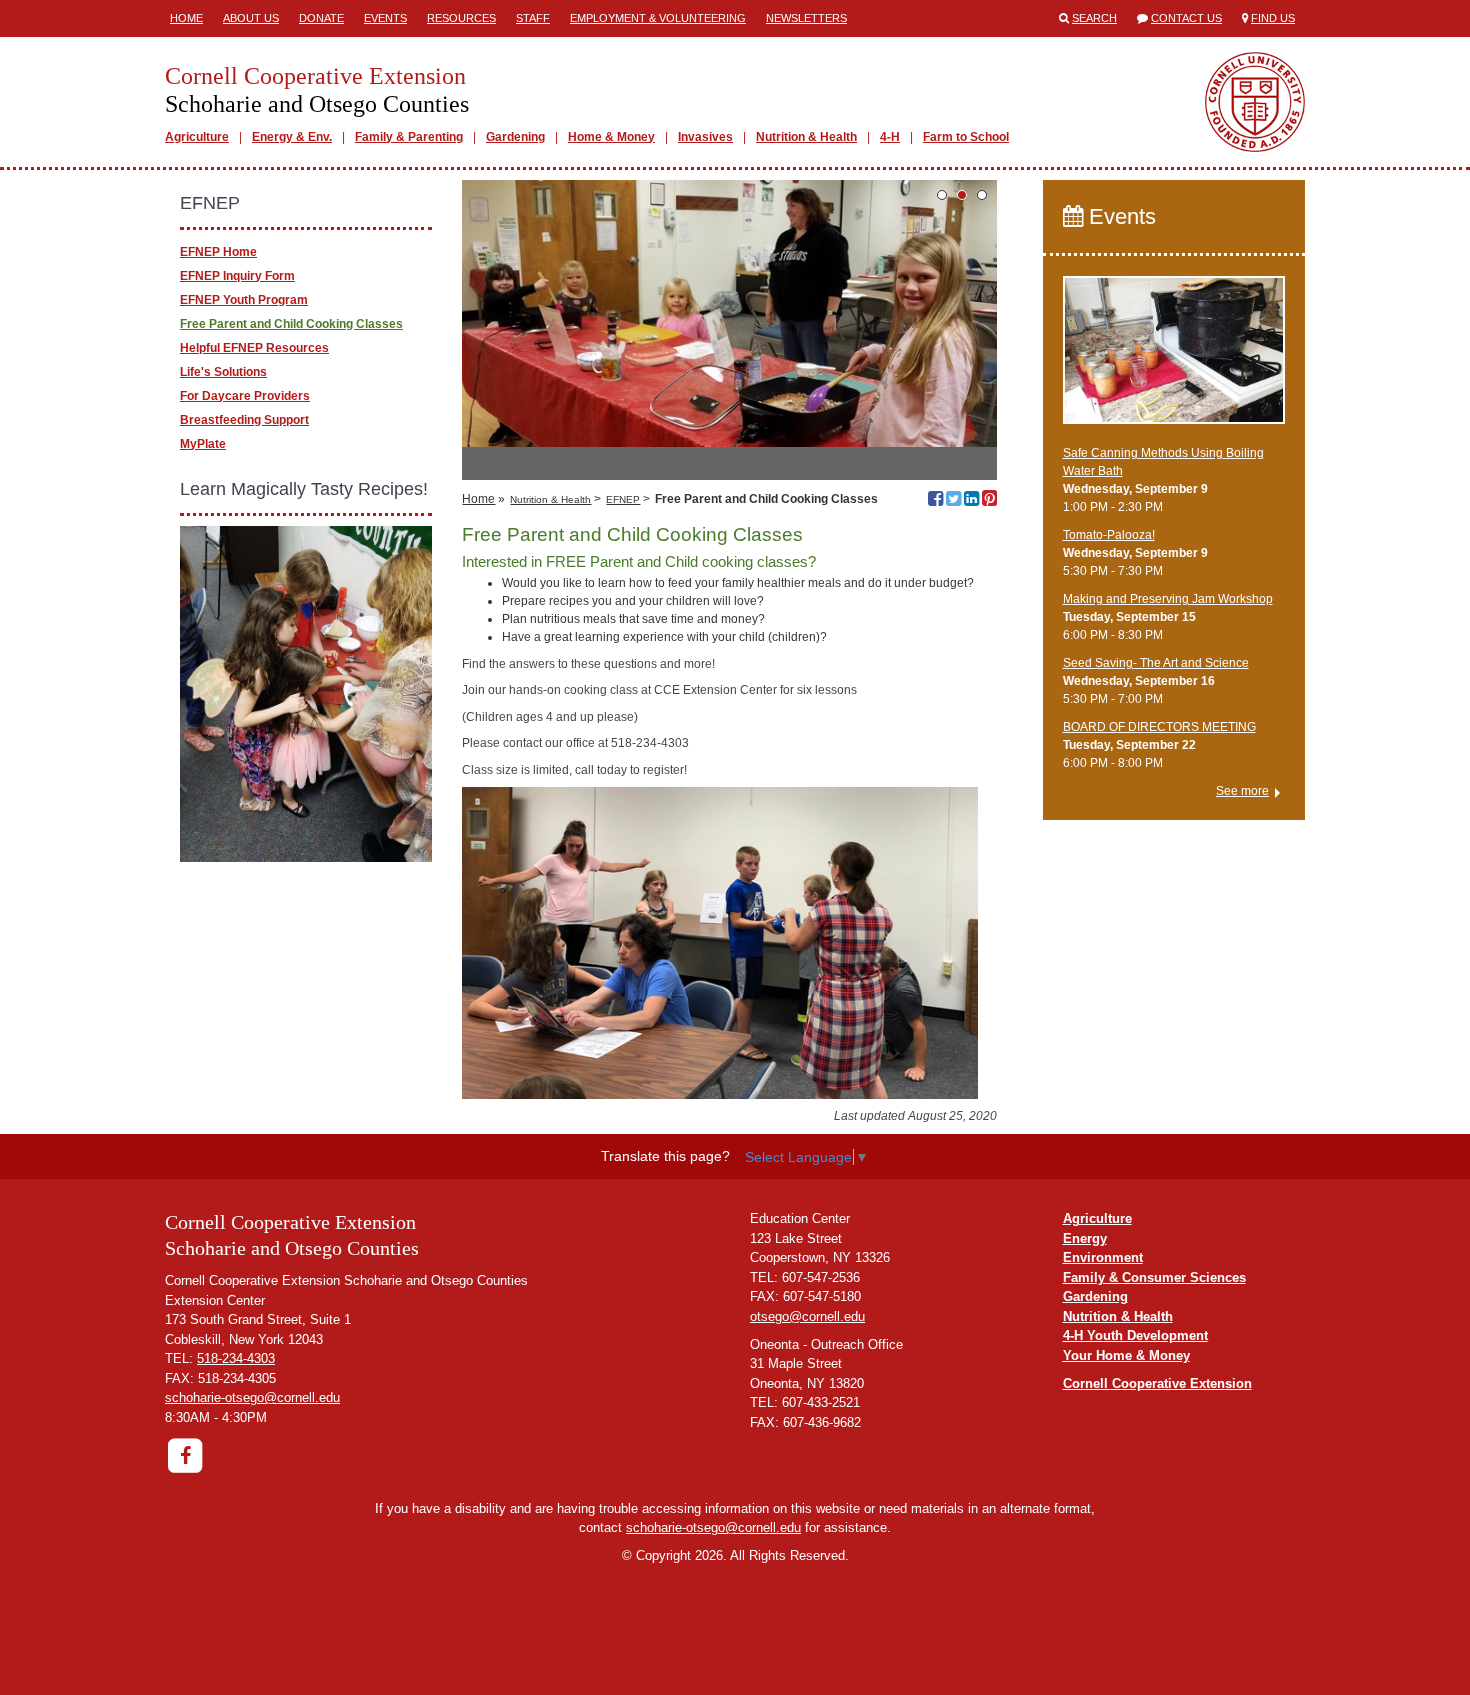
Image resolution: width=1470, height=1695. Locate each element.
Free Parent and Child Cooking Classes (291, 324)
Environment (1103, 1257)
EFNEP (623, 499)
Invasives (705, 137)
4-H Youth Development (1135, 1335)
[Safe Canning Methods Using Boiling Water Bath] (1174, 359)
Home (186, 18)
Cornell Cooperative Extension (1157, 1383)
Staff (533, 18)
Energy (1085, 1238)
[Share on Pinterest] (989, 501)
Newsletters (806, 18)
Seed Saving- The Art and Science (1156, 663)
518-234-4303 (236, 1358)
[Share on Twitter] (953, 501)
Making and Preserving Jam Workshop (1168, 599)
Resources (461, 18)
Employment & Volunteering (658, 18)
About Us (251, 18)
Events (385, 18)
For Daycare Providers (245, 396)
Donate (321, 18)
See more (1242, 791)
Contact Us (1186, 18)
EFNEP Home (218, 252)
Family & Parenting (409, 137)
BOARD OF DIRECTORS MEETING (1159, 727)
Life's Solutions (223, 372)
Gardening (515, 137)
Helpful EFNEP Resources (254, 348)
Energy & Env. (292, 137)
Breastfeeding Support (244, 420)
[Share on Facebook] (935, 501)
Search (1094, 18)
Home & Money (611, 137)
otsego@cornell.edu (807, 1316)
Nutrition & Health (806, 137)
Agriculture (197, 137)
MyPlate (203, 444)
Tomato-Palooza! (1109, 535)
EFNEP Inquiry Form (237, 276)
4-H (890, 137)
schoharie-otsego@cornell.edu (252, 1397)
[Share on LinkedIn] (971, 501)
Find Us (1273, 18)
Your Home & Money (1126, 1355)
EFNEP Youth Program (244, 300)
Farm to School (966, 137)
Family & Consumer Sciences (1154, 1277)
